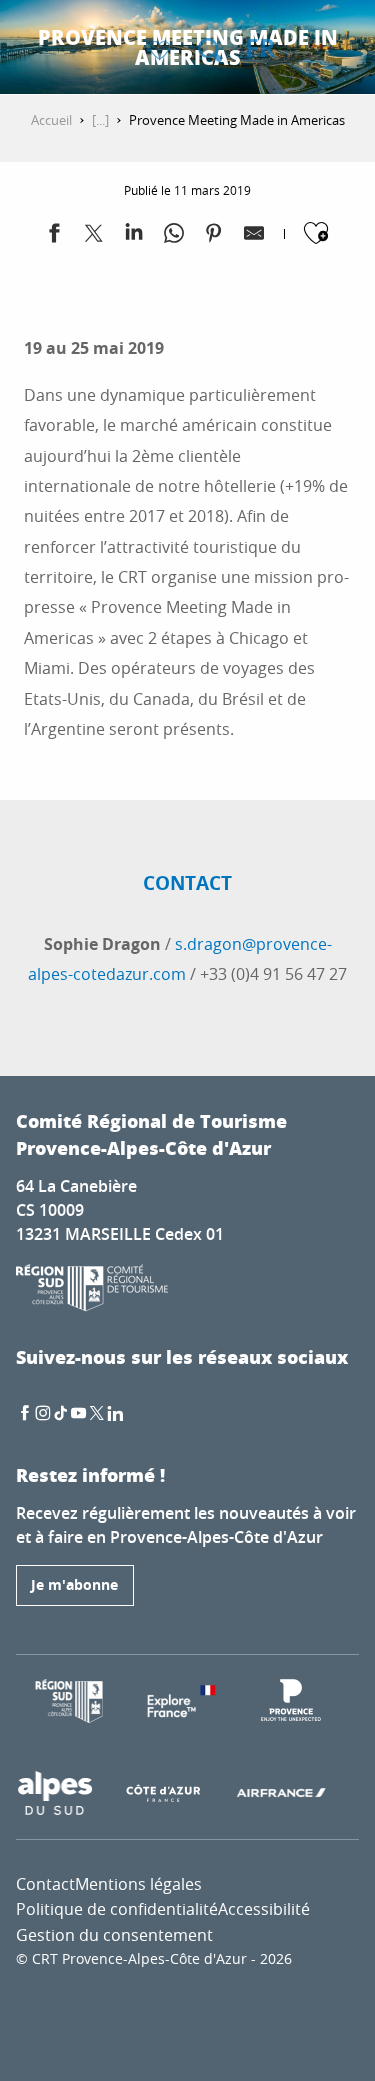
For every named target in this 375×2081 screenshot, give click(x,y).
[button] (210, 50)
